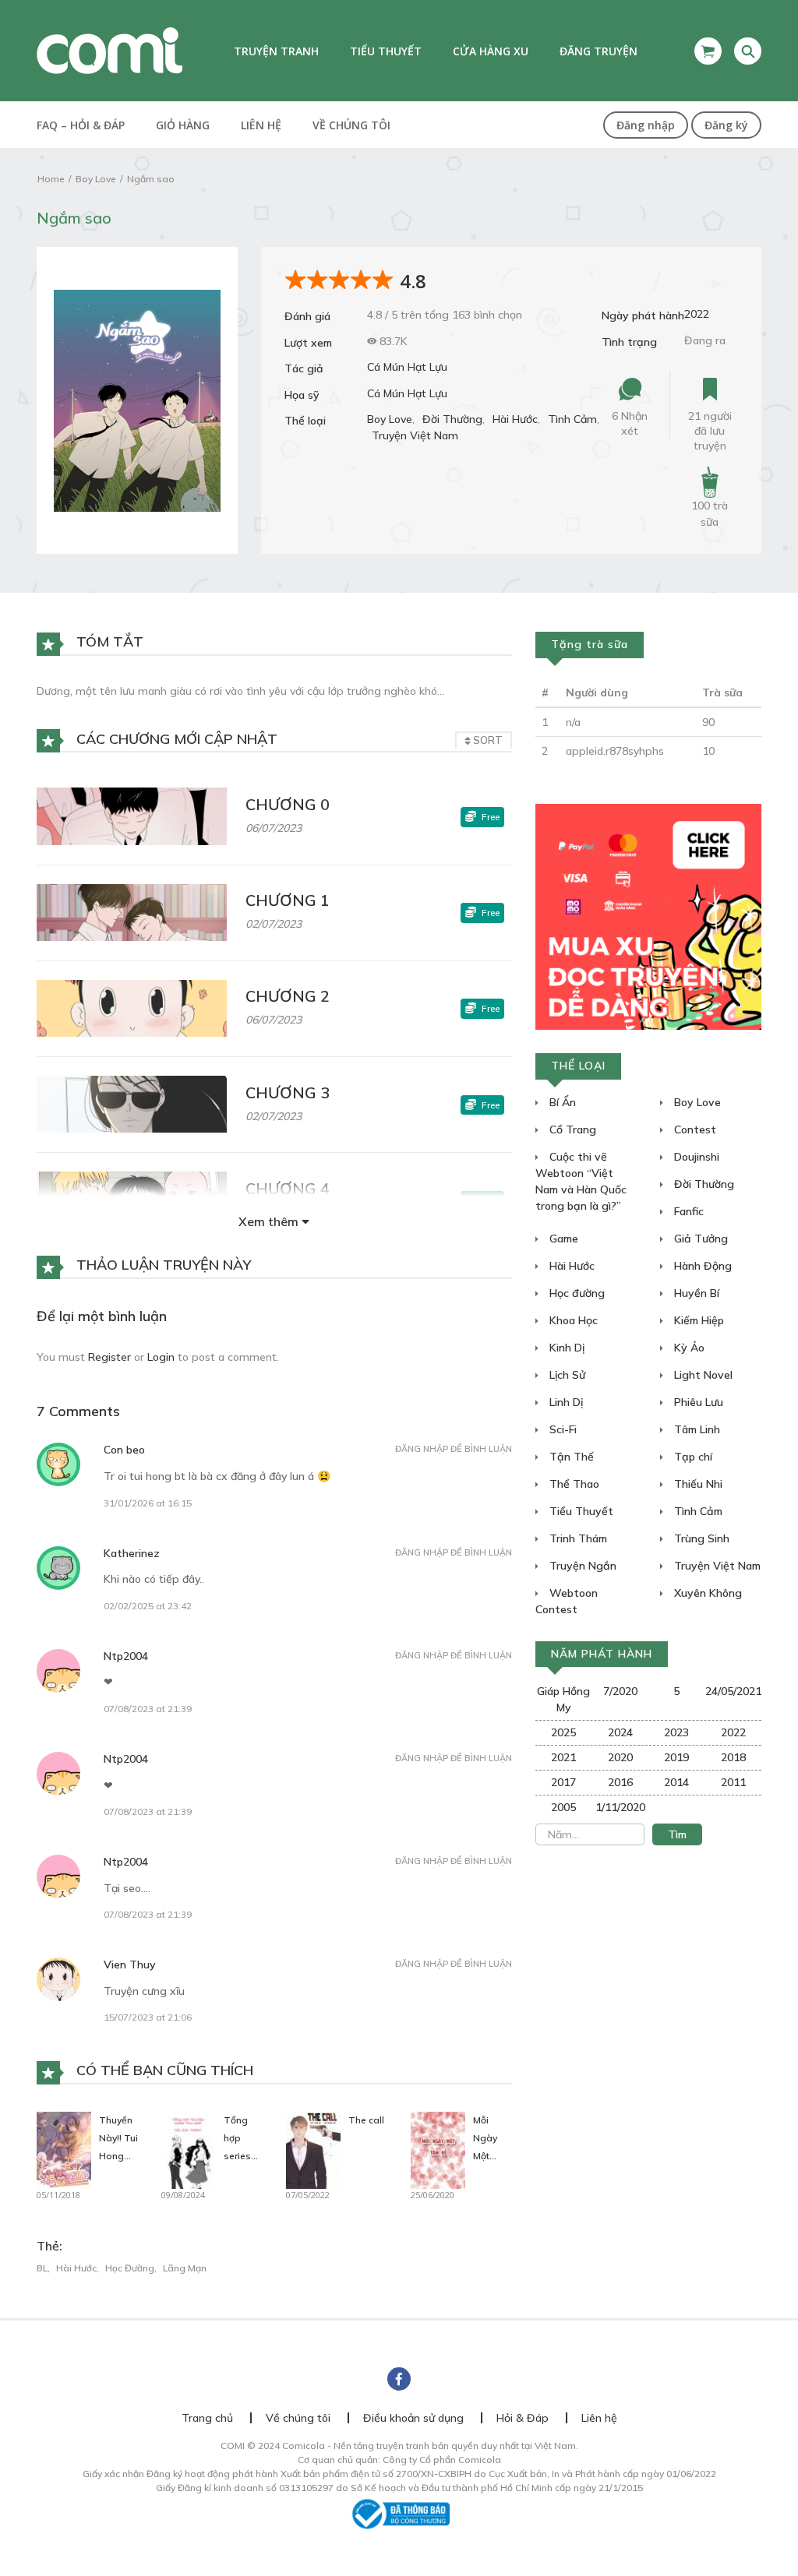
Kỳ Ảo (688, 1348)
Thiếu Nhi (697, 1484)
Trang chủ (207, 2418)
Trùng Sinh (700, 1538)
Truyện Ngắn (581, 1566)
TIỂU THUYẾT (386, 51)
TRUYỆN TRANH (276, 51)
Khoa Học (572, 1320)
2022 (697, 314)
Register (109, 1357)
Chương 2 (288, 996)
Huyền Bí (695, 1293)
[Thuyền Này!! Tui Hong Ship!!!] (64, 2149)
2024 (620, 1732)
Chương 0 (288, 804)
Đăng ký (726, 125)
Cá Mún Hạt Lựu (407, 367)
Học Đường (130, 2268)
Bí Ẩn (561, 1102)
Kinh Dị (565, 1348)
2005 (563, 1807)
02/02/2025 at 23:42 (148, 1606)
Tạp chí (692, 1457)
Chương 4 (288, 1188)
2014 (676, 1782)
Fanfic (687, 1211)
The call (366, 2120)
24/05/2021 (733, 1691)
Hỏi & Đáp (523, 2418)
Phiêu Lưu (697, 1402)
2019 (676, 1757)
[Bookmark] (710, 390)
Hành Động (701, 1266)
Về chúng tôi (351, 125)
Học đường (576, 1293)
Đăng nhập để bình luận (454, 1449)
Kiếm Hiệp (697, 1320)
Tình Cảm (572, 419)
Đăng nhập (646, 125)
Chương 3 (288, 1092)
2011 (733, 1782)
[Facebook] (399, 2379)
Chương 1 (288, 900)
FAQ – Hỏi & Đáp (81, 125)
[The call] (313, 2149)
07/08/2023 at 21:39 (148, 1709)
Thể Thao (573, 1484)
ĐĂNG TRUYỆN (598, 51)
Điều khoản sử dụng (413, 2418)
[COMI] (109, 50)
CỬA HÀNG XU (491, 51)
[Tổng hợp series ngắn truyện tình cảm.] (189, 2149)
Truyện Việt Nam (415, 435)
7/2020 (620, 1691)
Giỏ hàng (183, 125)
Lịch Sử (566, 1375)
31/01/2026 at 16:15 (148, 1503)
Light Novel (702, 1375)
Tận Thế (570, 1457)
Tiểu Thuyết (580, 1511)
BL (42, 2268)
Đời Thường (452, 419)
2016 (620, 1782)
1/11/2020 (620, 1807)
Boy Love (95, 179)
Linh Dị (565, 1402)
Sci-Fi (561, 1429)
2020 (620, 1757)
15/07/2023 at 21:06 (148, 2017)
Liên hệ (261, 125)
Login (161, 1357)
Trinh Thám (577, 1538)
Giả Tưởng (699, 1239)
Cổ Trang (571, 1129)
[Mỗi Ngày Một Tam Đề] (438, 2149)
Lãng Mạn (185, 2268)
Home (51, 179)
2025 (563, 1732)
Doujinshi (695, 1157)
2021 (563, 1757)
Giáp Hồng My (563, 1699)
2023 (676, 1732)
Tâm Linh (696, 1429)
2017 (563, 1782)
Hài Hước (515, 419)
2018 (733, 1757)
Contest (694, 1129)
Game (562, 1239)
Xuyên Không (706, 1593)
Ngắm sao (151, 179)
